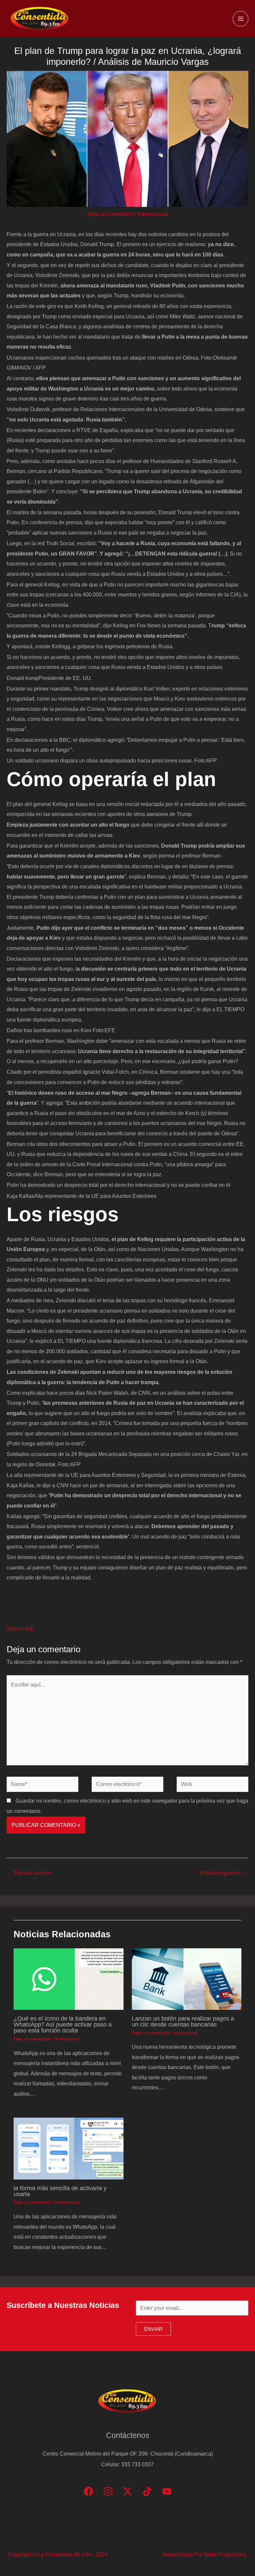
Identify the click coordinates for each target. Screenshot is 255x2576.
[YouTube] (167, 2491)
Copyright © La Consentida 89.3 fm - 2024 (58, 2554)
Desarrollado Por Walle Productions (205, 2554)
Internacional (153, 214)
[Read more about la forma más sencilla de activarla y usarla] (68, 2148)
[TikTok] (147, 2491)
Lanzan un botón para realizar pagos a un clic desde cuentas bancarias (183, 2021)
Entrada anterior (30, 1873)
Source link (20, 1629)
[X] (128, 2491)
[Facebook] (88, 2491)
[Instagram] (108, 2491)
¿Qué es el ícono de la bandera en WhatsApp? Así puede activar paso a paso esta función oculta (63, 2024)
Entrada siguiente (224, 1873)
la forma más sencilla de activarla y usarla (60, 2191)
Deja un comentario (110, 214)
